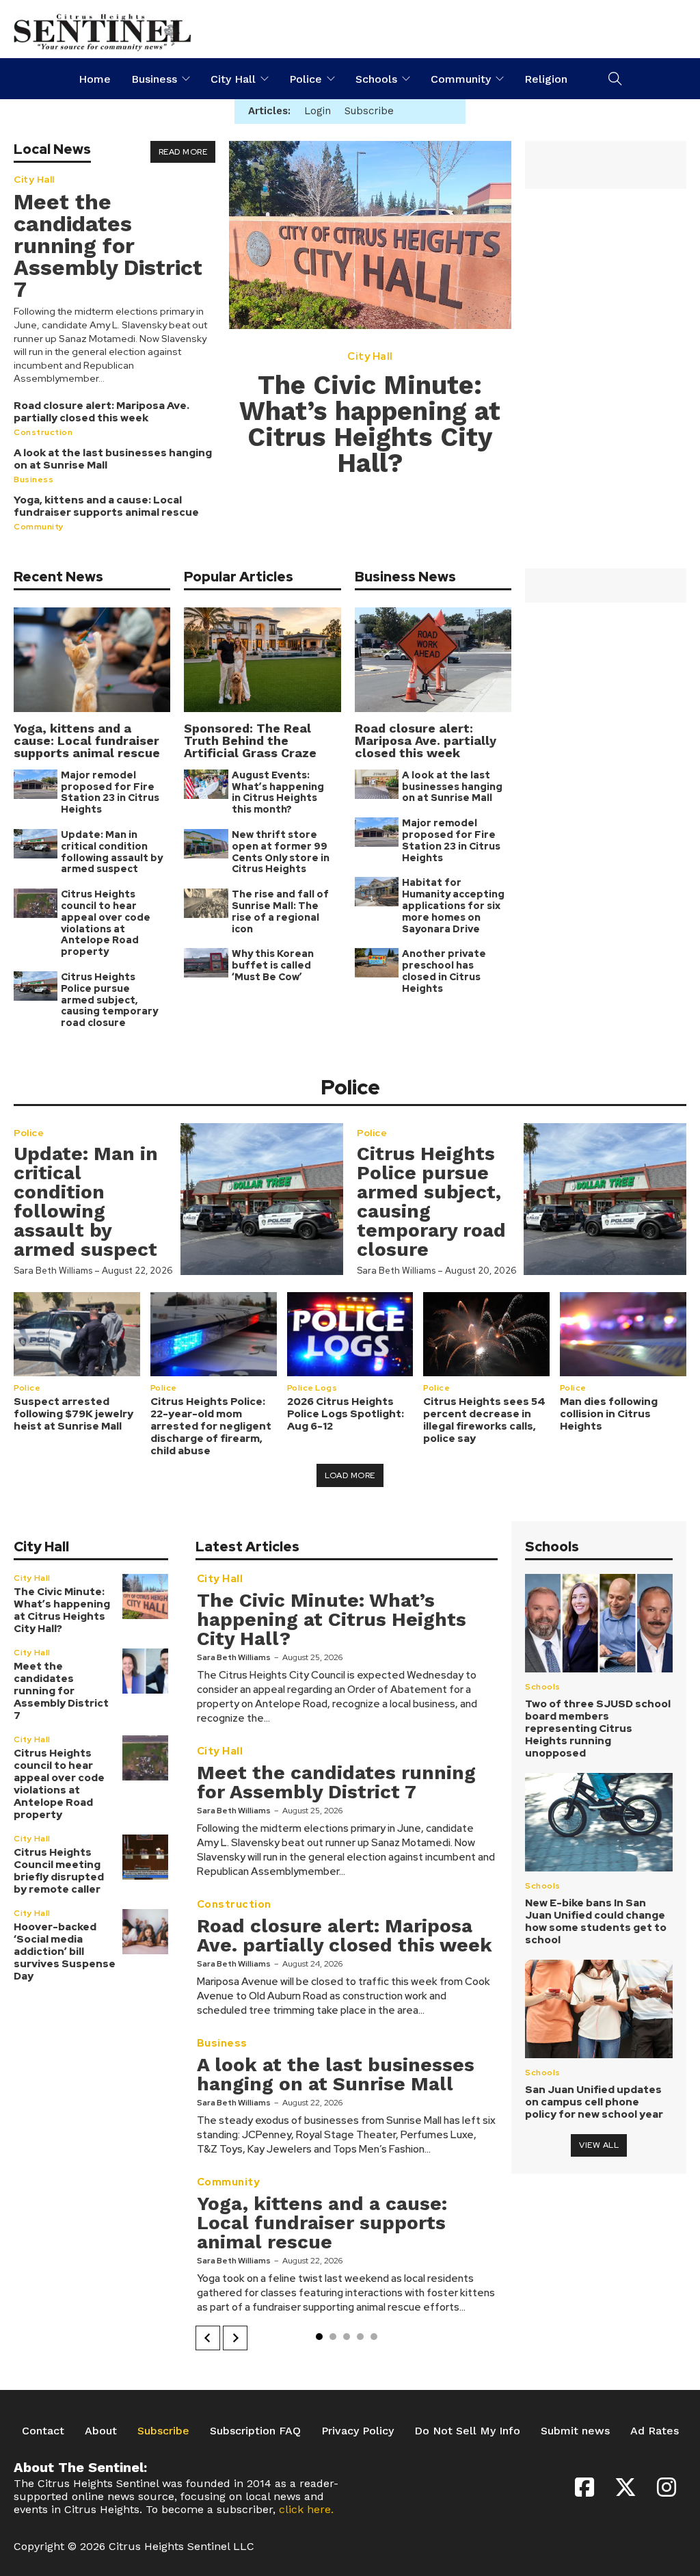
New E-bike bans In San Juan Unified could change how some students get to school (596, 1921)
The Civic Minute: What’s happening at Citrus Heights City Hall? (370, 424)
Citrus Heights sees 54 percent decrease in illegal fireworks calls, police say (484, 1420)
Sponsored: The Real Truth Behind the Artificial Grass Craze (250, 740)
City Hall (233, 79)
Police (306, 79)
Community (461, 79)
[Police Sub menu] (331, 79)
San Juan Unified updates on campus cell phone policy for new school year (594, 2102)
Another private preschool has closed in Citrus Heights (444, 971)
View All (599, 2145)
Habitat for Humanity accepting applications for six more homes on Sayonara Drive (453, 905)
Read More (183, 152)
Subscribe (163, 2431)
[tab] (319, 2337)
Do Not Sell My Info (467, 2431)
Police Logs (312, 1387)
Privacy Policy (358, 2431)
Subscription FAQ (255, 2431)
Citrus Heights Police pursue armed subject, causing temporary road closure (109, 1000)
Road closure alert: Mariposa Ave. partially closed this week (102, 412)
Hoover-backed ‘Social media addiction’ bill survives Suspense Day (65, 1951)
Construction (43, 432)
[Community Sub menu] (500, 79)
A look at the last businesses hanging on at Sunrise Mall (113, 459)
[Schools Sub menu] (406, 79)
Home (95, 79)
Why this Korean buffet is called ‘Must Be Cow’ (273, 965)
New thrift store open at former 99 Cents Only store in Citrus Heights (281, 852)
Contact (43, 2431)
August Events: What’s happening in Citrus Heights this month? (278, 792)
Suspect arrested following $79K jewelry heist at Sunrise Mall (73, 1414)
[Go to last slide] (208, 2338)
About (101, 2431)
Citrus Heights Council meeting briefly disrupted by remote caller (59, 1871)
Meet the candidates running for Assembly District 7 (108, 246)
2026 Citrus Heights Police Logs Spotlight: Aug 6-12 (346, 1414)
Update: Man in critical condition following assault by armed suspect (112, 852)
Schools (376, 79)
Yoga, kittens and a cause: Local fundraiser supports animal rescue (106, 506)
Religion (546, 79)
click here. (306, 2509)
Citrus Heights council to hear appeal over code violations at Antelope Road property (106, 923)
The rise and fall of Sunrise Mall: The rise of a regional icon (280, 911)
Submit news (575, 2431)
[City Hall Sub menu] (265, 79)
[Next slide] (235, 2338)
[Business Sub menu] (186, 79)
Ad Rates (655, 2431)
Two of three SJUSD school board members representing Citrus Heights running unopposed (598, 1729)
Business (154, 79)
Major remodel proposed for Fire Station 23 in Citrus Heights (110, 792)
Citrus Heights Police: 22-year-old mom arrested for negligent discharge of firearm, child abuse (211, 1426)
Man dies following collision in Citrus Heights (609, 1414)
